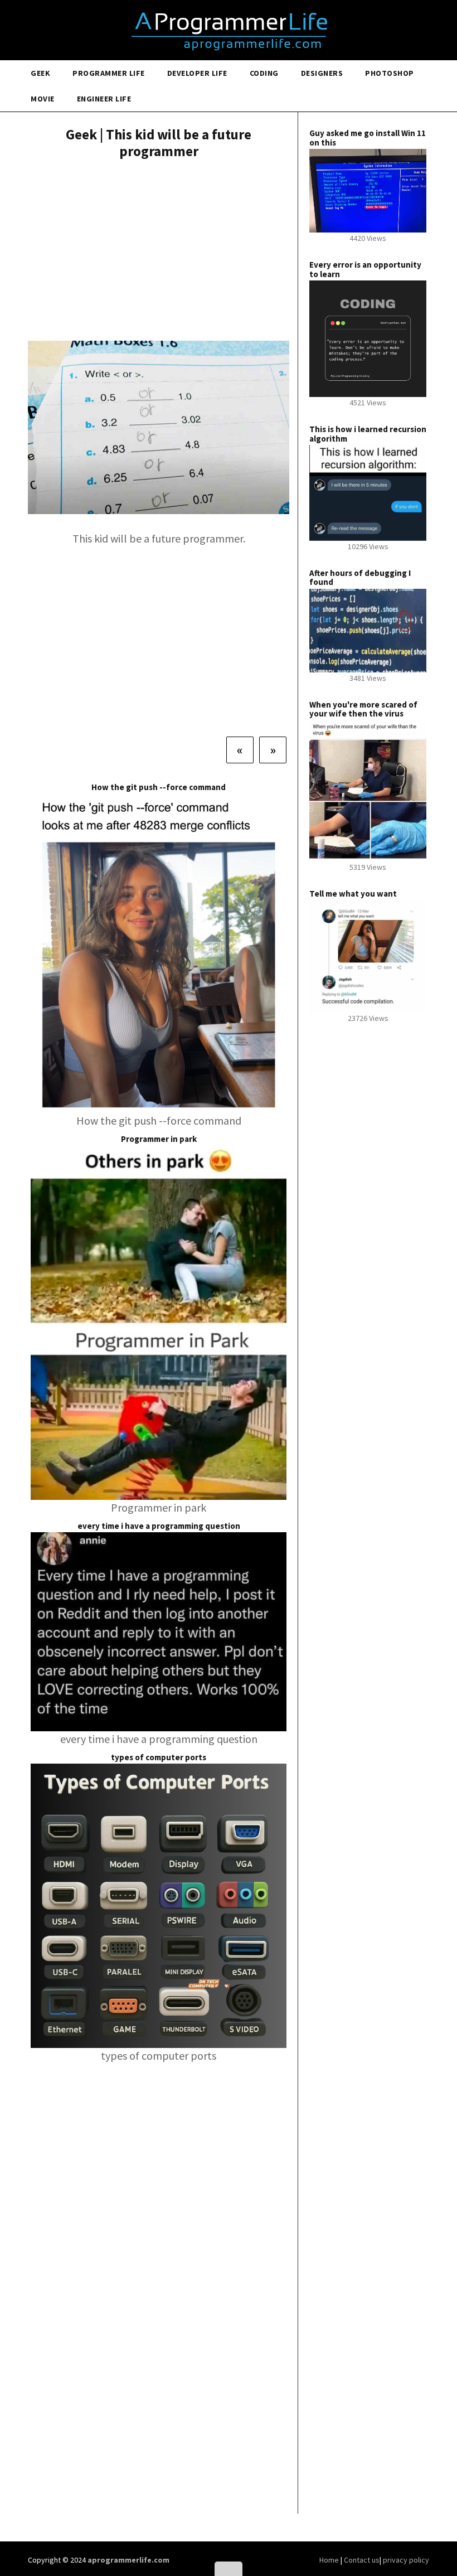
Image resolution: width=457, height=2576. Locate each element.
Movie (43, 99)
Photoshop (390, 73)
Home (330, 2560)
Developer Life (197, 73)
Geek (40, 73)
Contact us (362, 2560)
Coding (264, 73)
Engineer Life (104, 99)
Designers (322, 73)
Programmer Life (109, 73)
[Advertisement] (159, 251)
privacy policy (406, 2560)
